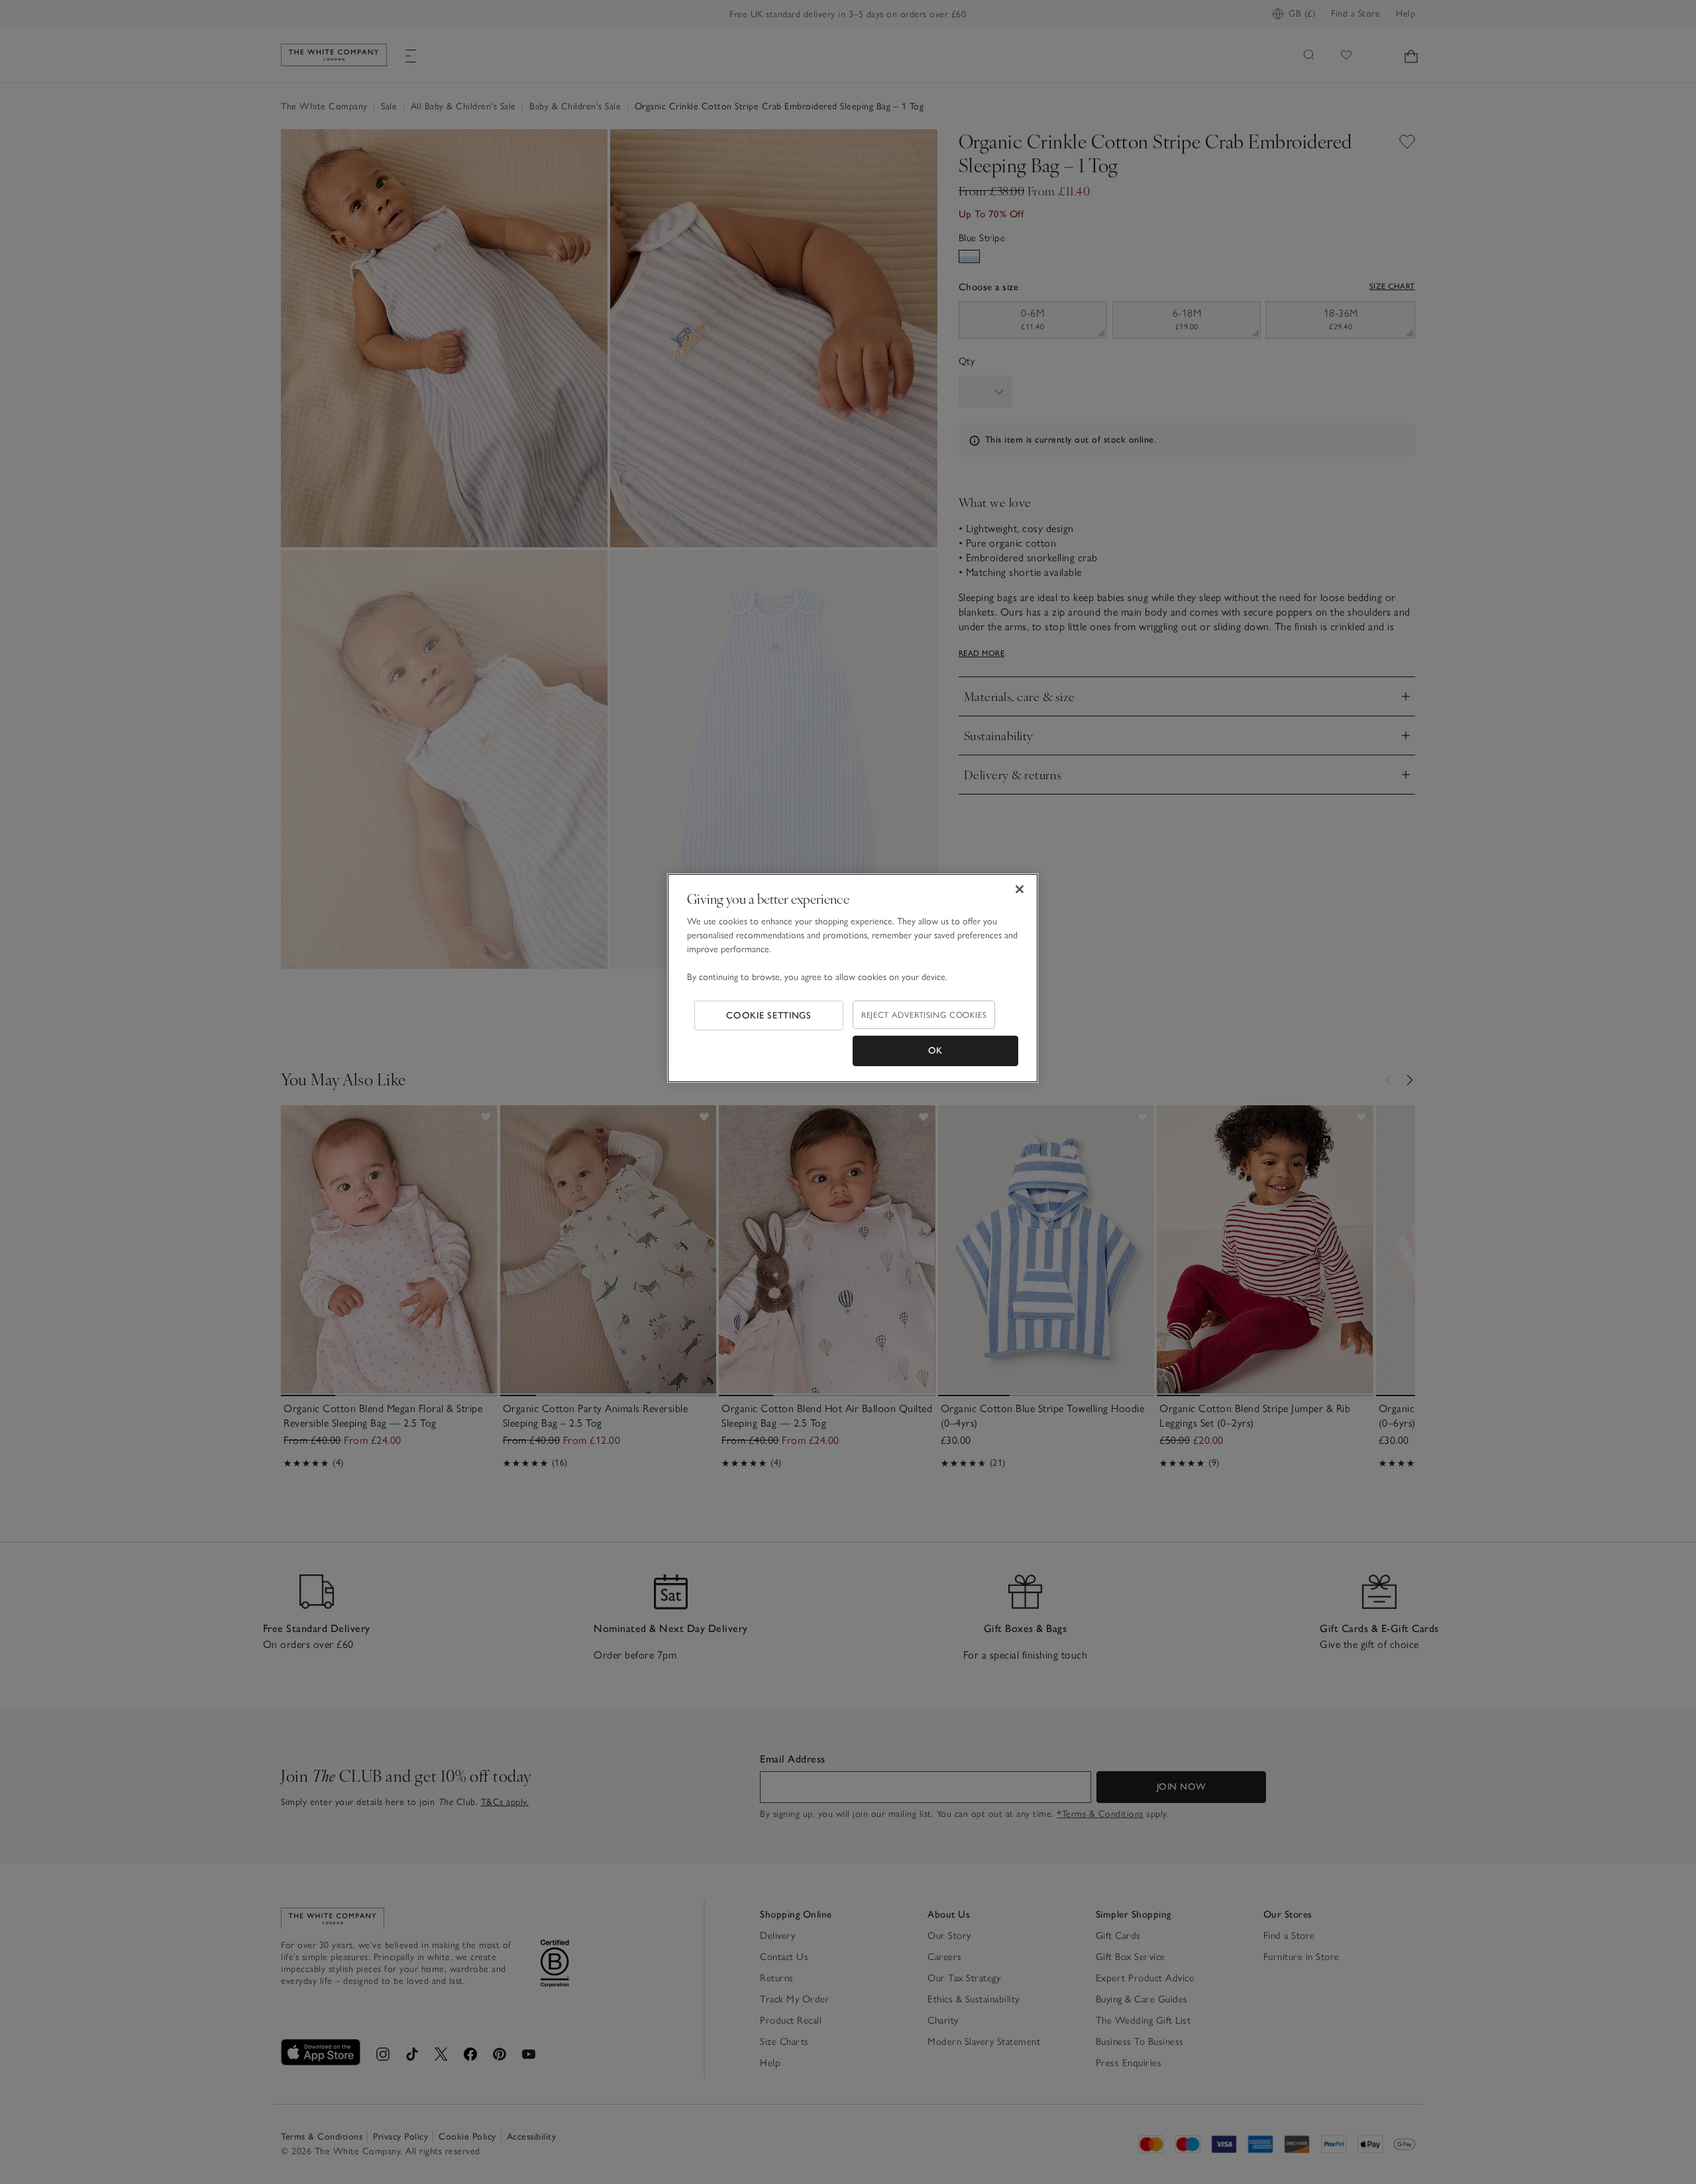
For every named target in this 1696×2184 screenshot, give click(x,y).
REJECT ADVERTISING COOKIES (924, 1015)
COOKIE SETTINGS (769, 1015)
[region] (853, 978)
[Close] (1020, 889)
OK (935, 1051)
